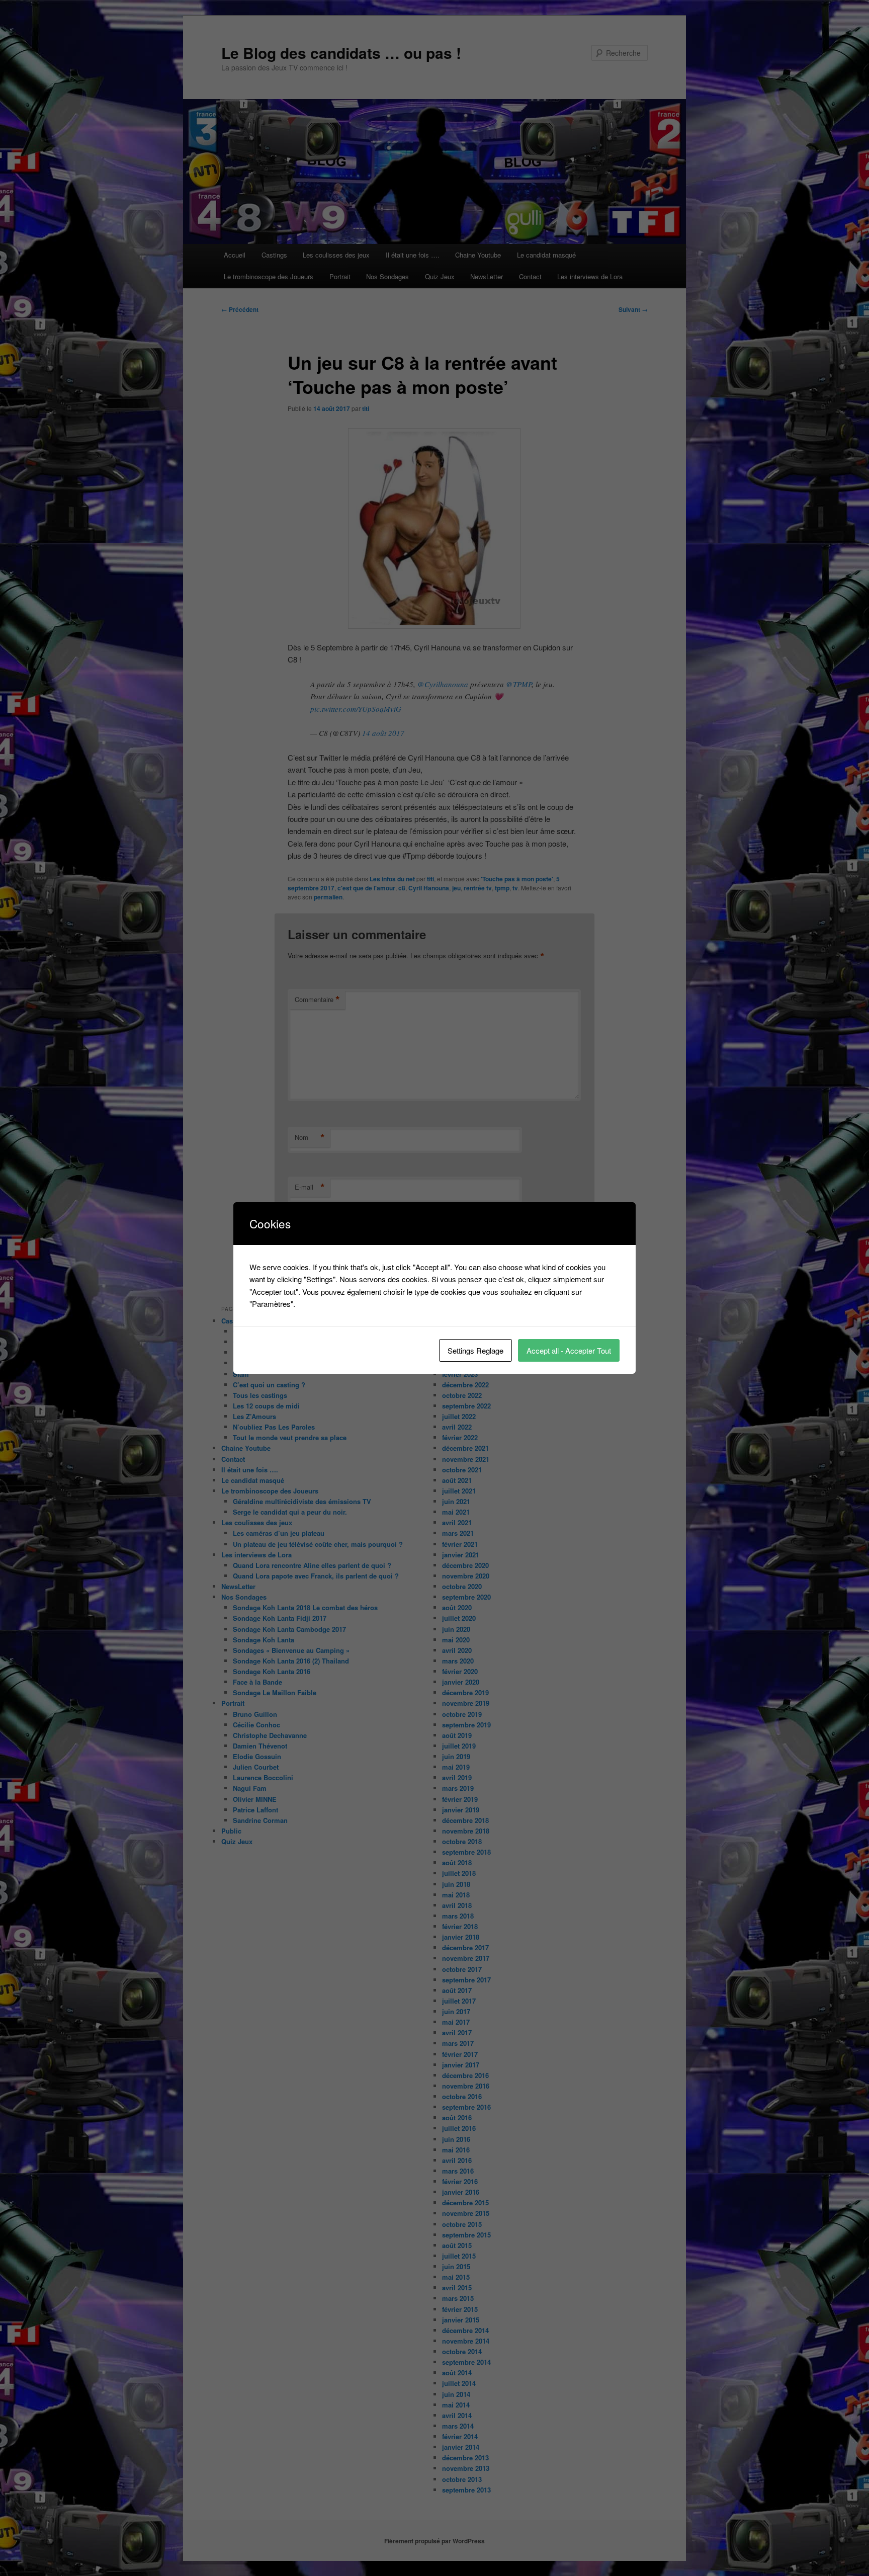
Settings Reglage (475, 1350)
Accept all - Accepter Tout (569, 1350)
